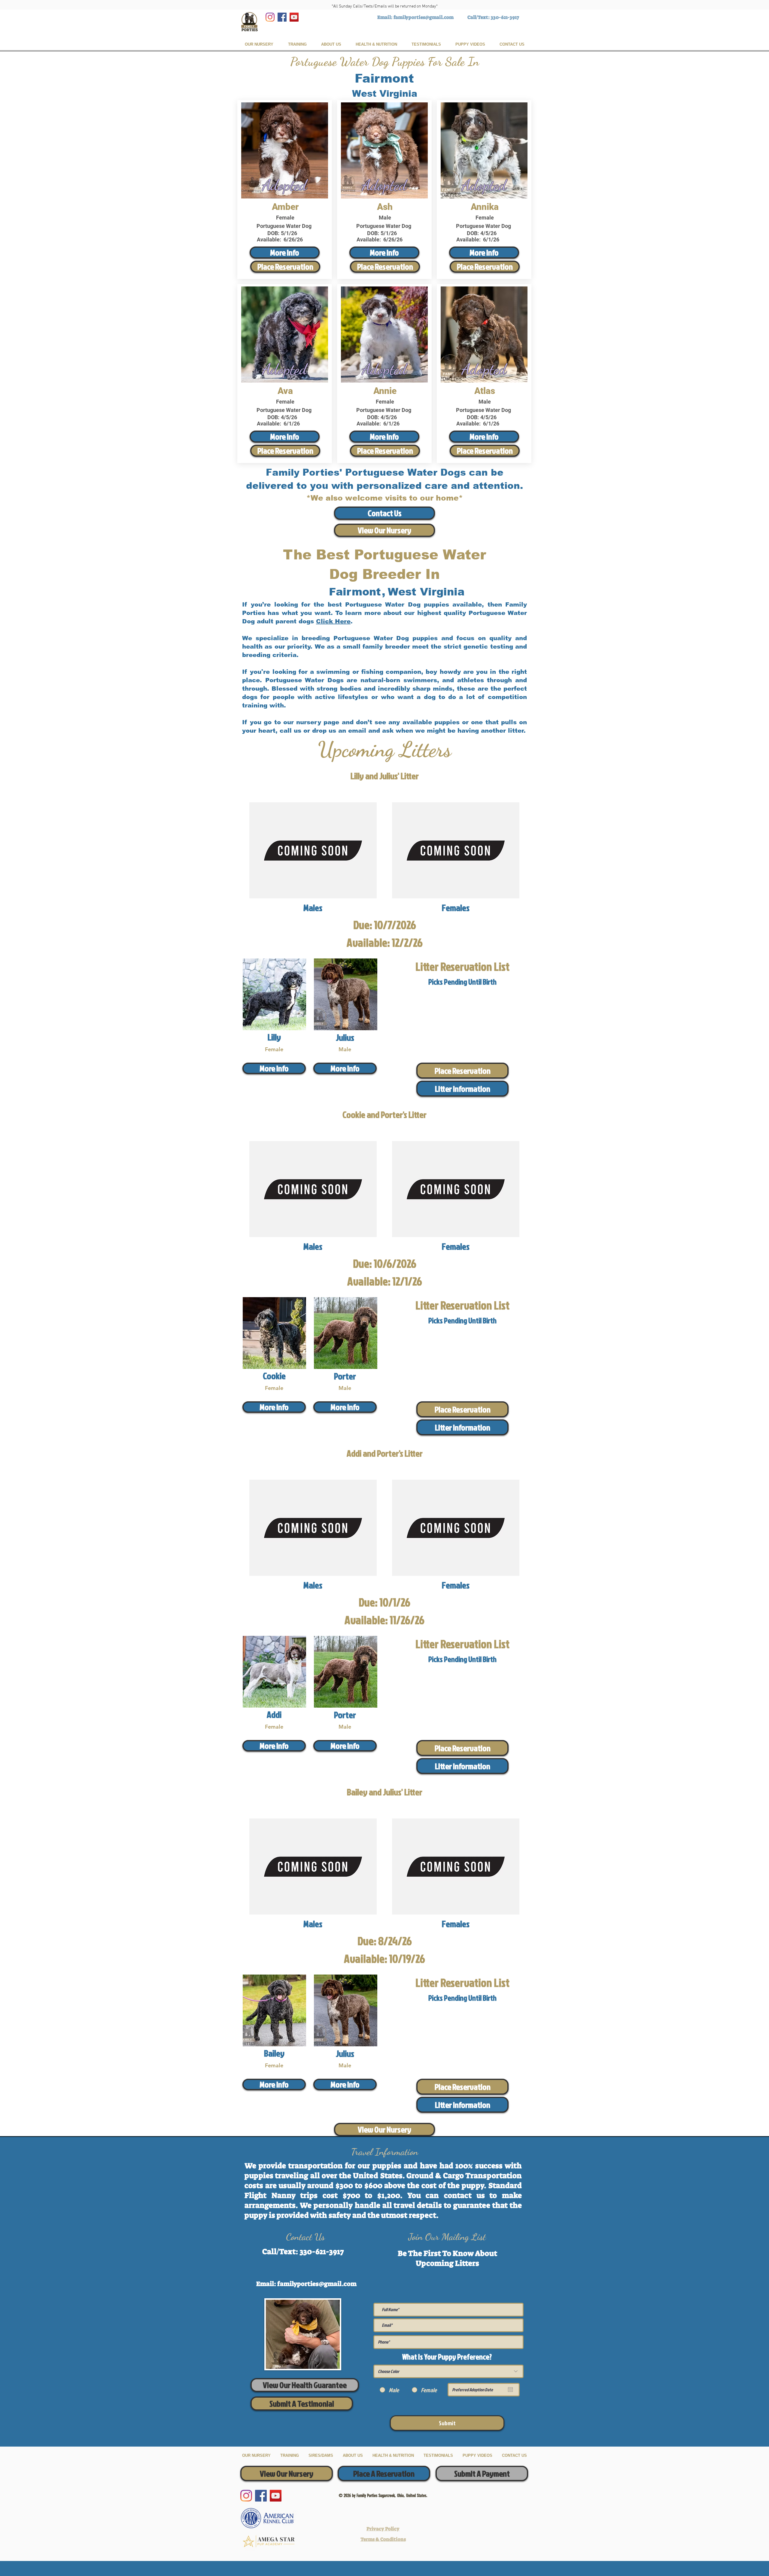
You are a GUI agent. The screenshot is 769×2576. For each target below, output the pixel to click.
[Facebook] (282, 17)
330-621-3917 (505, 17)
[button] (462, 1089)
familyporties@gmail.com (424, 17)
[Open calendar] (510, 2390)
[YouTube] (294, 17)
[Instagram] (270, 17)
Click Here (333, 621)
